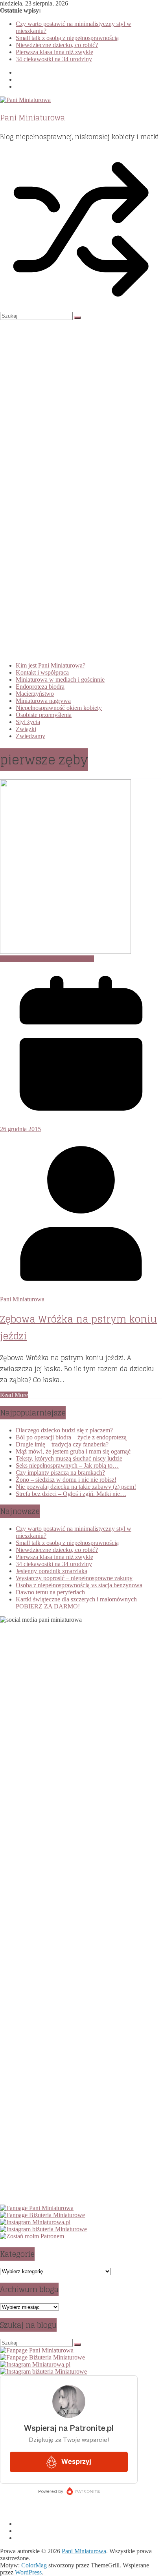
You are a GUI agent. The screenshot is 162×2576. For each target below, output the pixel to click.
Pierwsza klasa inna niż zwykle (54, 52)
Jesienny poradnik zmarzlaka (52, 1571)
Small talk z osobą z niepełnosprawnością (67, 38)
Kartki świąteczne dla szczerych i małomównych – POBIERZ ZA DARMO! (79, 1603)
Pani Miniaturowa (32, 118)
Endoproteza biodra (40, 687)
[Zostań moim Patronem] (32, 2236)
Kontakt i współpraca (42, 672)
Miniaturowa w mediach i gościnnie (60, 679)
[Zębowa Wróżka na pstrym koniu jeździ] (65, 952)
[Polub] (37, 2208)
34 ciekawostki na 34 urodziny (54, 59)
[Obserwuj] (35, 2222)
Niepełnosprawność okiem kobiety (59, 708)
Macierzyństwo (35, 694)
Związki (26, 729)
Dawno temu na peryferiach (50, 1592)
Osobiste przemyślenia (44, 715)
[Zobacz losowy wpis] (81, 308)
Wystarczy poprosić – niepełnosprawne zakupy (74, 1578)
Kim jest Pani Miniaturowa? (51, 665)
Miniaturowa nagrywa (43, 701)
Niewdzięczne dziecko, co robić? (57, 45)
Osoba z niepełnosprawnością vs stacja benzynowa (79, 1585)
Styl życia (28, 722)
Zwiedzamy (30, 736)
